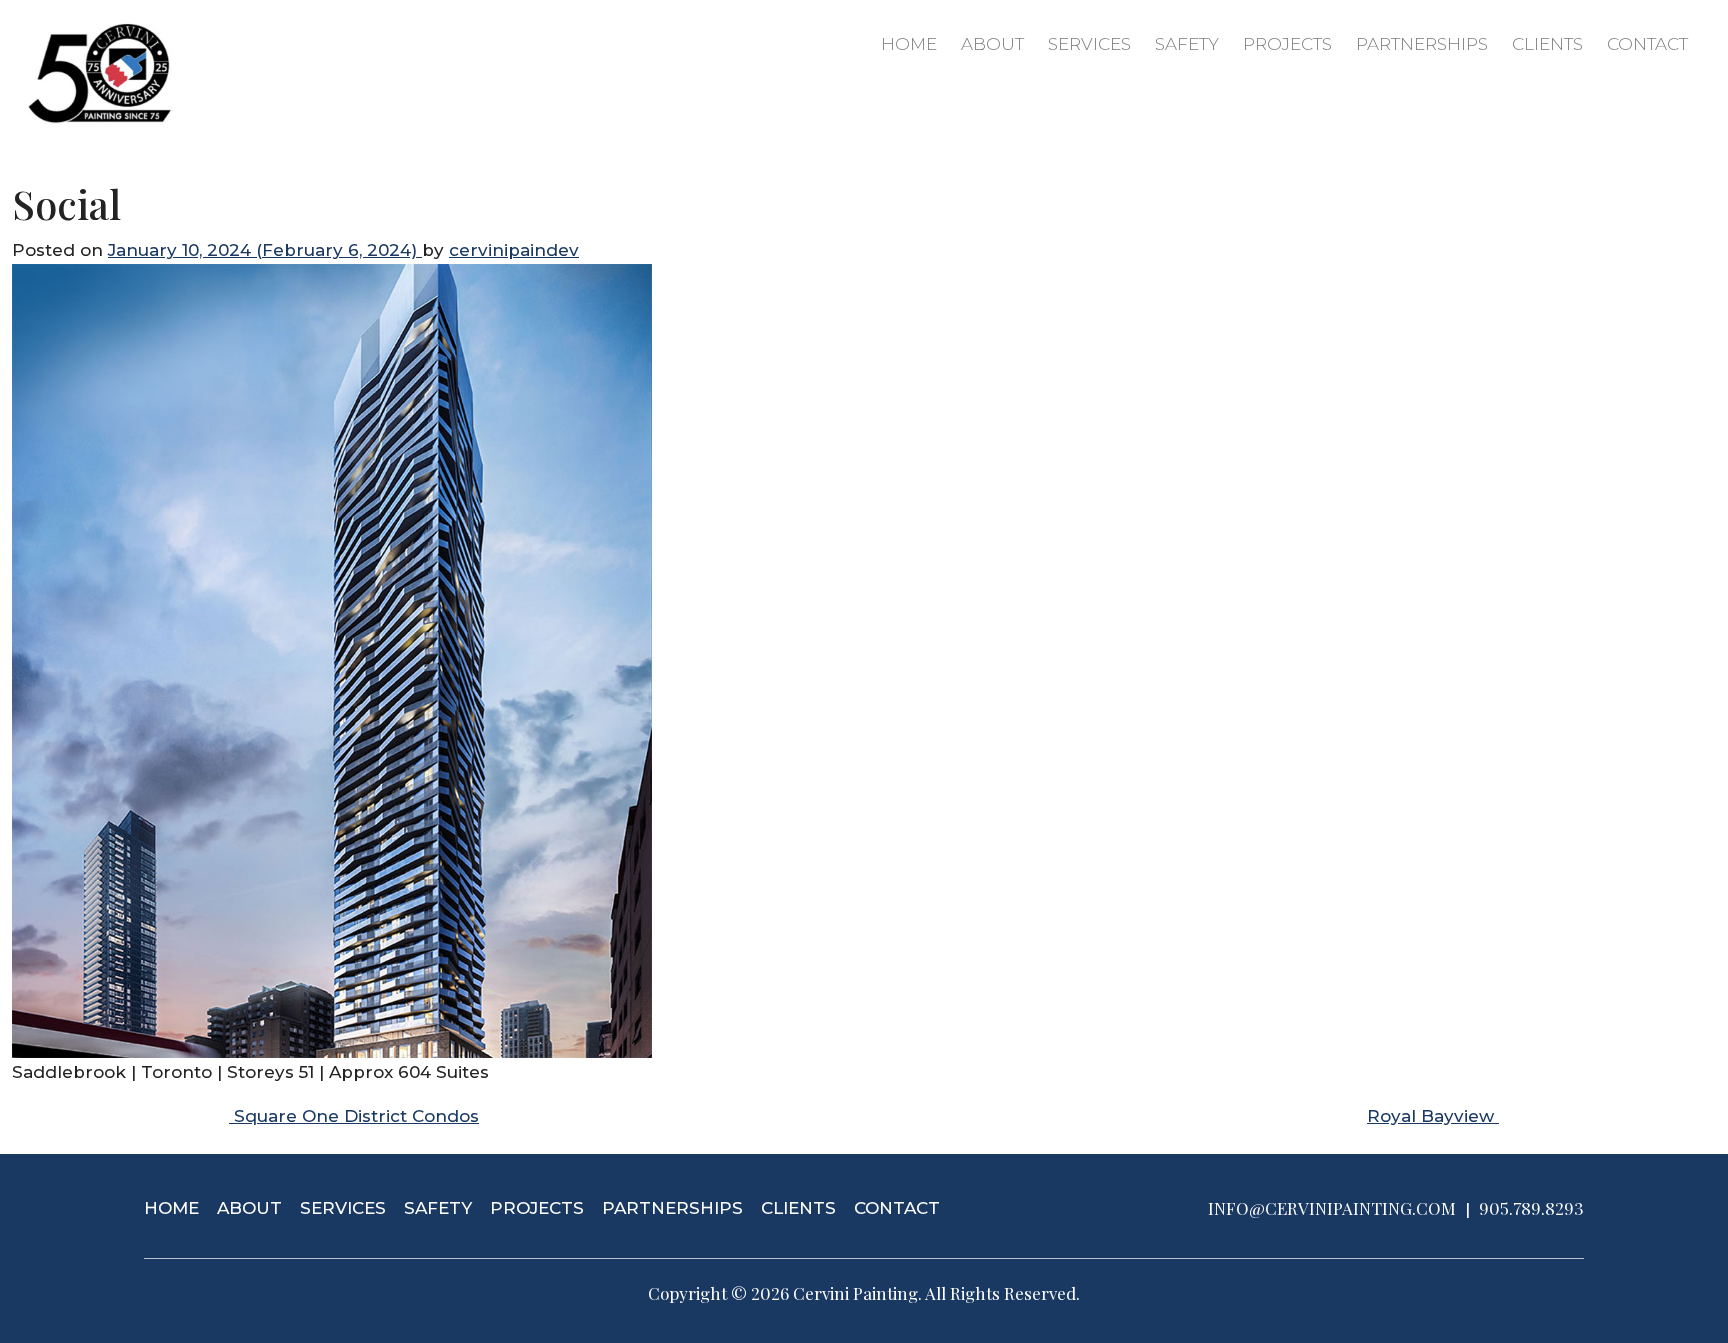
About (992, 44)
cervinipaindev (514, 250)
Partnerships (1422, 44)
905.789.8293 (1531, 1208)
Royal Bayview (1433, 1116)
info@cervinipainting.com (1332, 1208)
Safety (1187, 44)
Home (909, 44)
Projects (1287, 44)
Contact (1647, 44)
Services (1089, 44)
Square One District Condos (354, 1116)
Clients (1547, 44)
